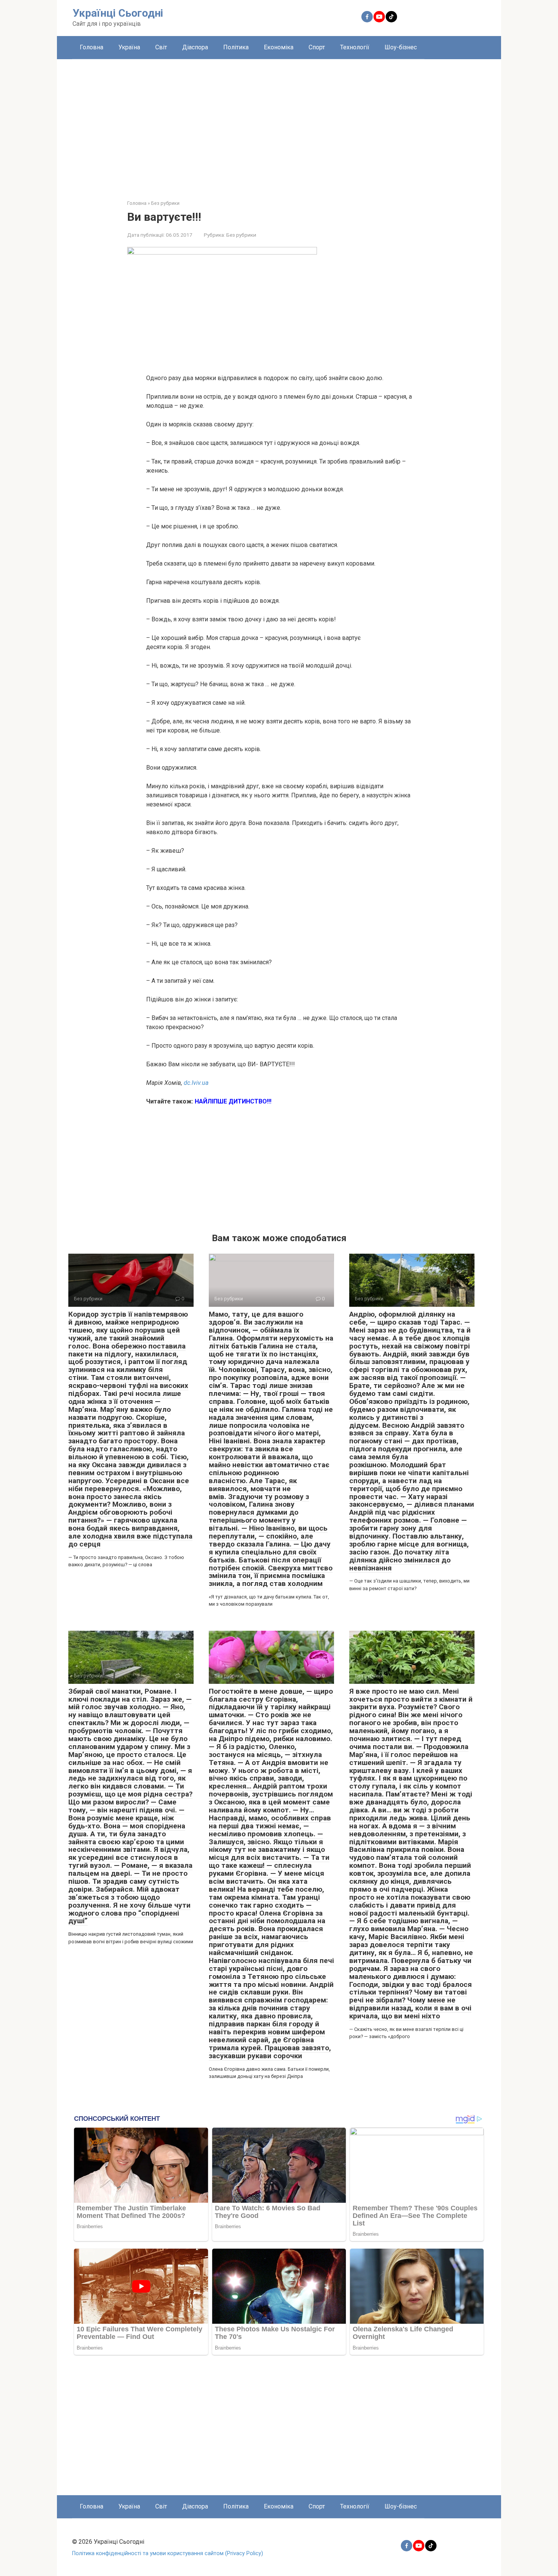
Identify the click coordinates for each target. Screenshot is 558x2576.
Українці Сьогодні (118, 13)
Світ (161, 47)
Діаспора (195, 47)
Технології (355, 47)
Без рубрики (241, 235)
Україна (129, 47)
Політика (236, 47)
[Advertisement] (279, 124)
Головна (91, 47)
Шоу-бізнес (401, 47)
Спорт (317, 47)
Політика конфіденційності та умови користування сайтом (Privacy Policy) (168, 2553)
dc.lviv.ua (196, 1083)
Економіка (279, 47)
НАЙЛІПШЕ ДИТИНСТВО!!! (233, 1101)
